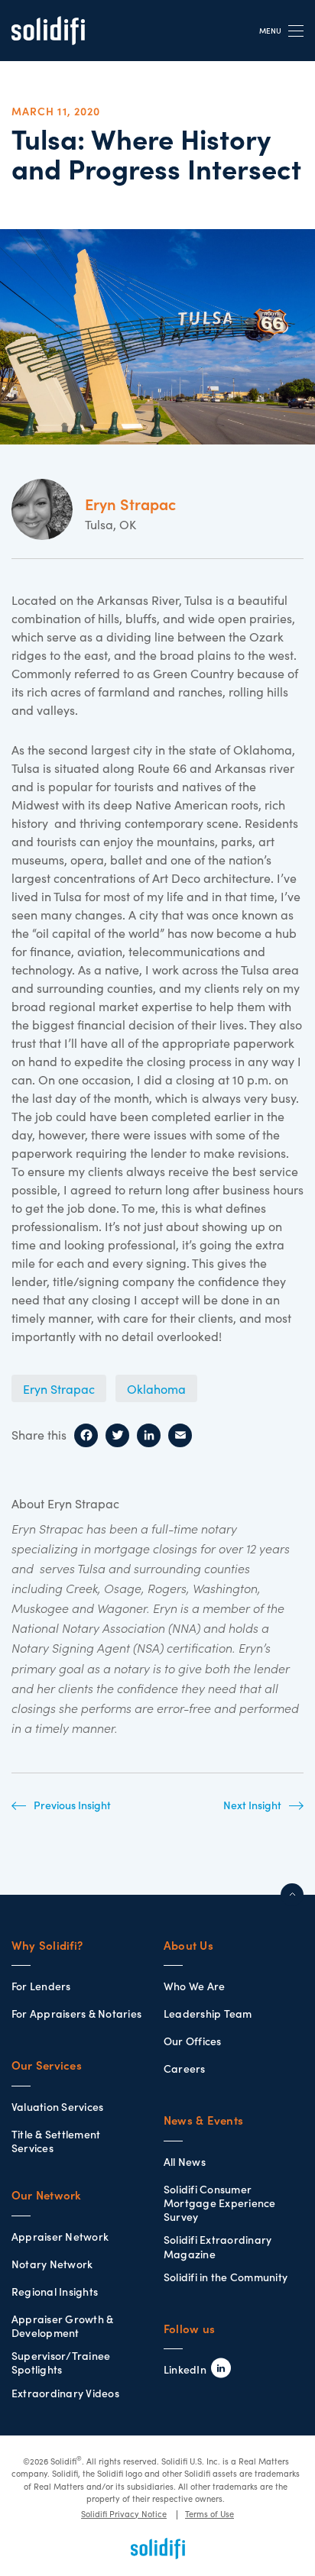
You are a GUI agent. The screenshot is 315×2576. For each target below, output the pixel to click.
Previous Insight (72, 1805)
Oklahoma (156, 1389)
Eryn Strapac (59, 1389)
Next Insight (252, 1805)
